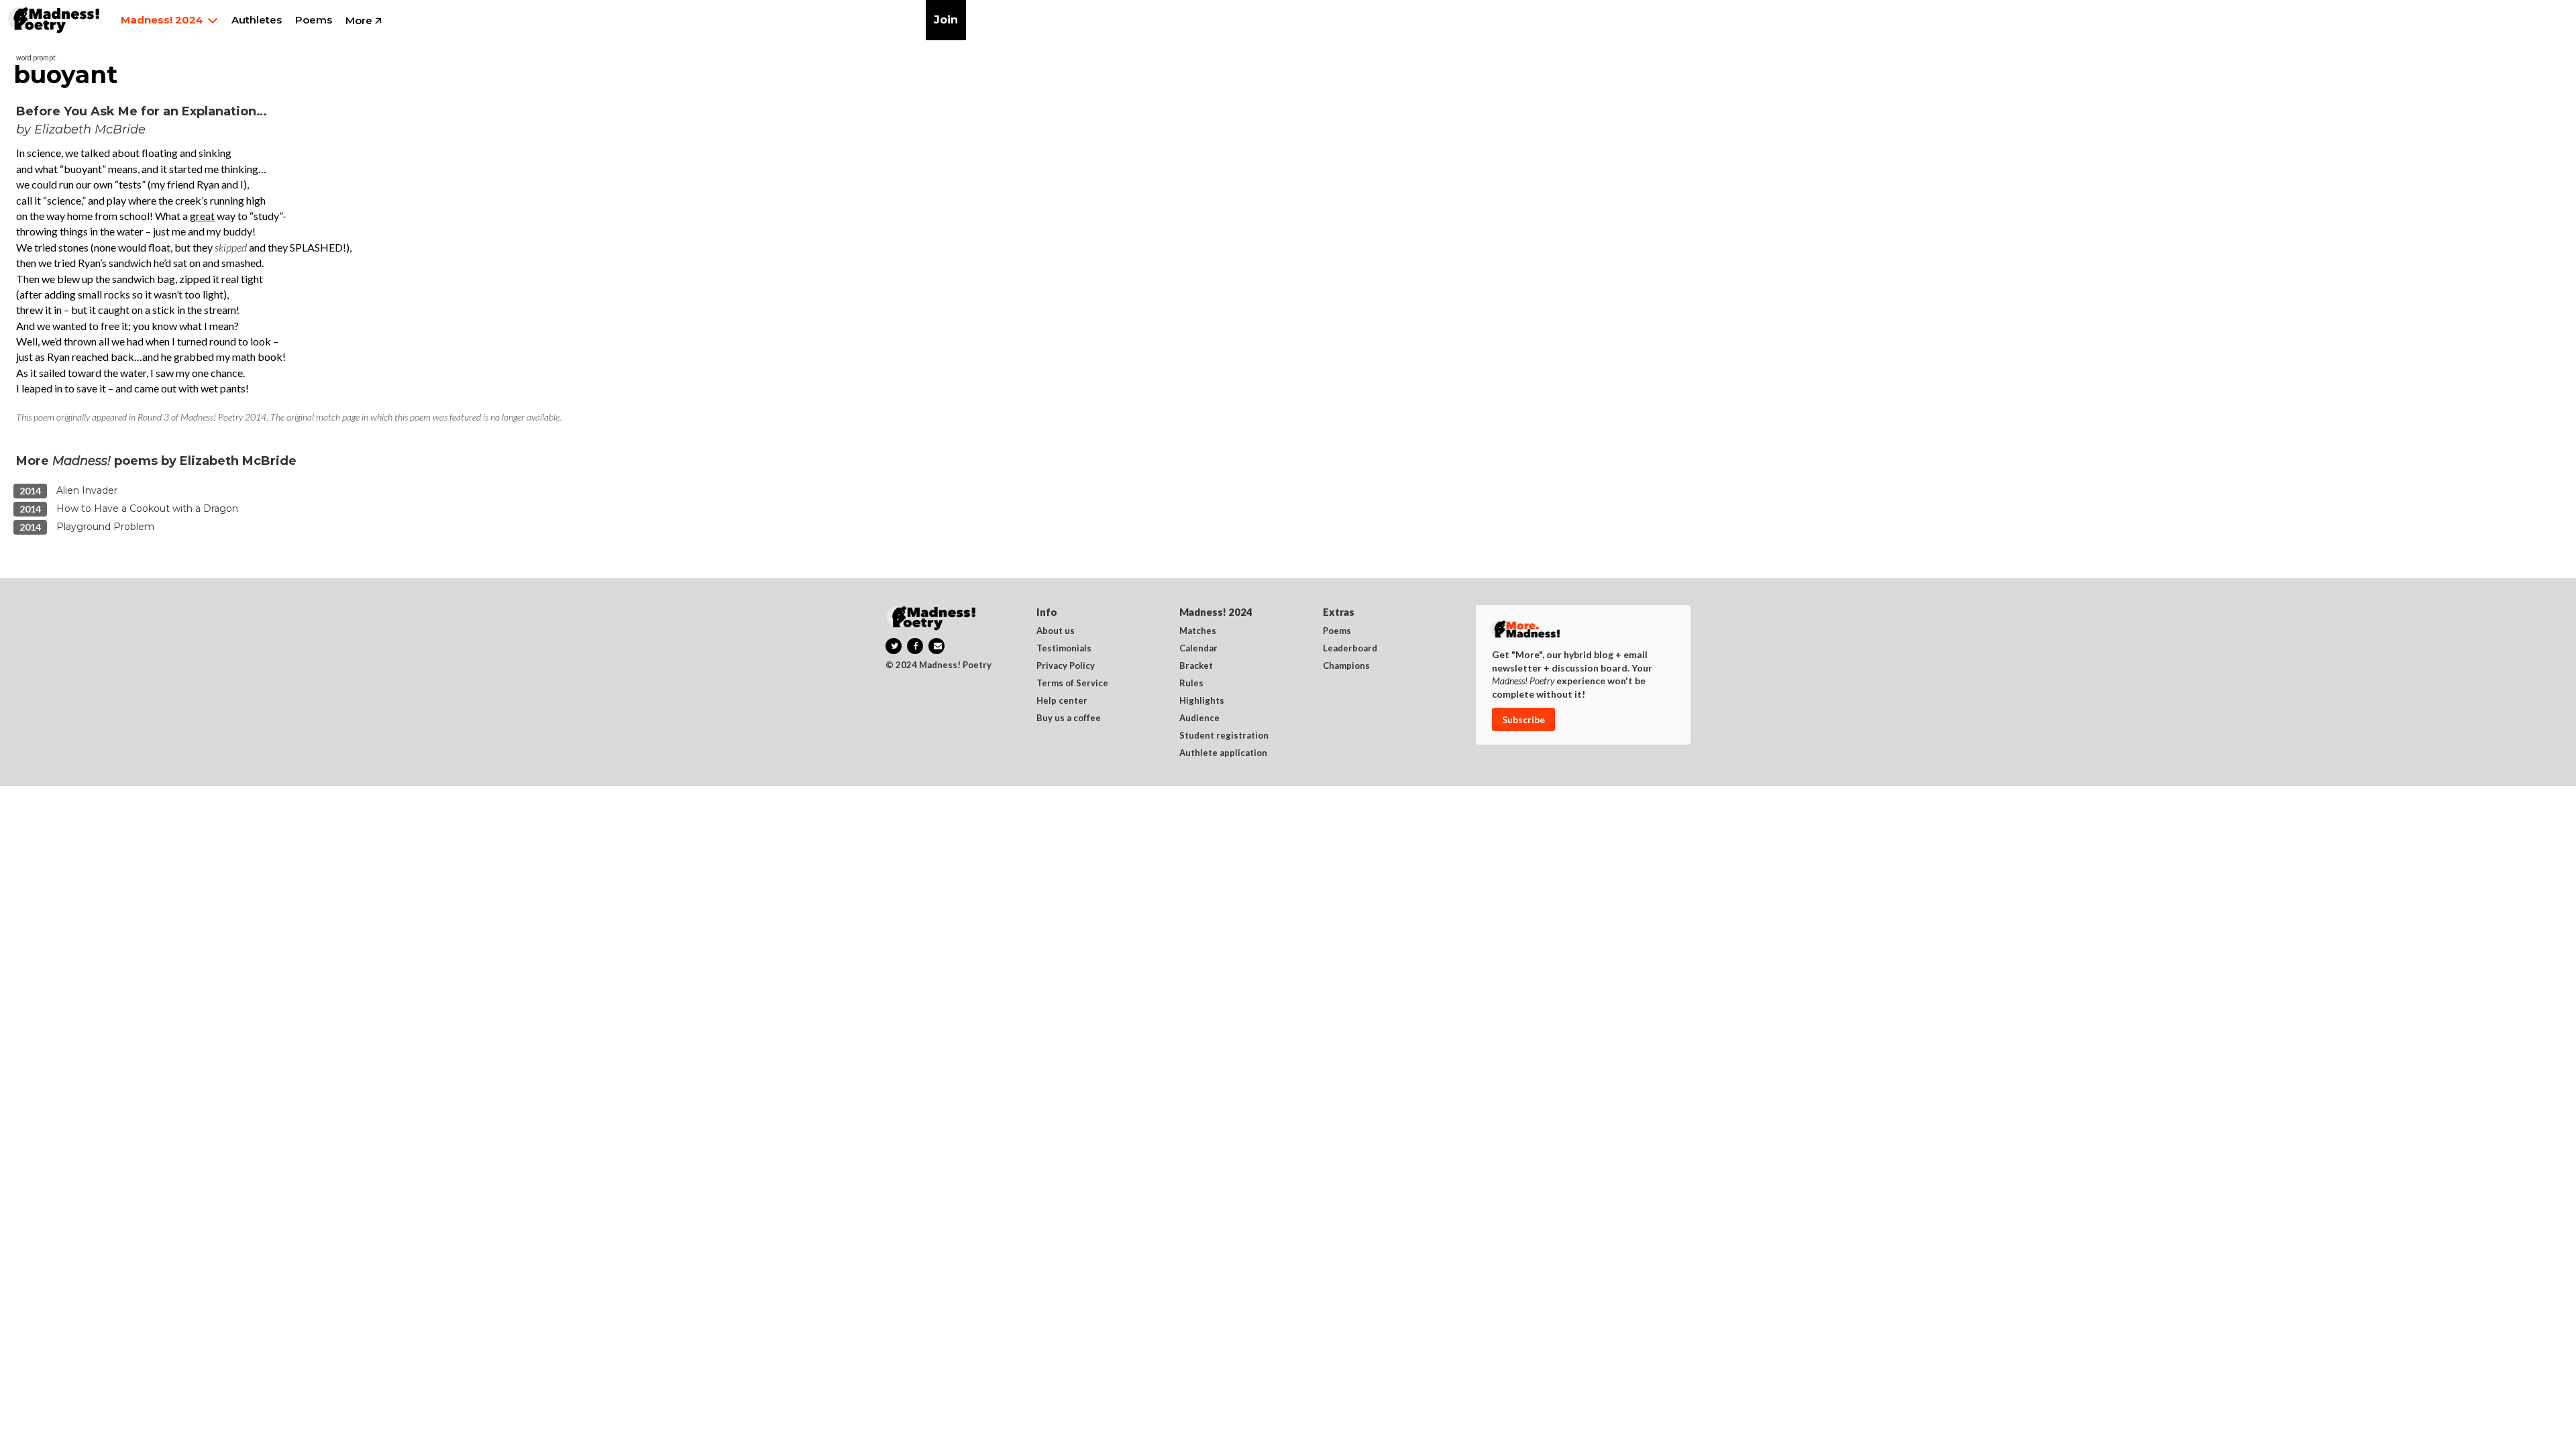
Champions (1346, 666)
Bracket (1196, 666)
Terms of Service (1072, 684)
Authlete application (1223, 753)
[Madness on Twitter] (894, 646)
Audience (1199, 718)
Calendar (1198, 649)
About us (1056, 631)
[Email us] (936, 646)
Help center (1062, 701)
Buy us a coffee (1069, 718)
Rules (1191, 684)
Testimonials (1064, 649)
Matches (1198, 631)
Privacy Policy (1066, 666)
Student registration (1224, 736)
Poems (1337, 631)
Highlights (1202, 701)
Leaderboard (1350, 649)
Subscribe (1523, 719)
